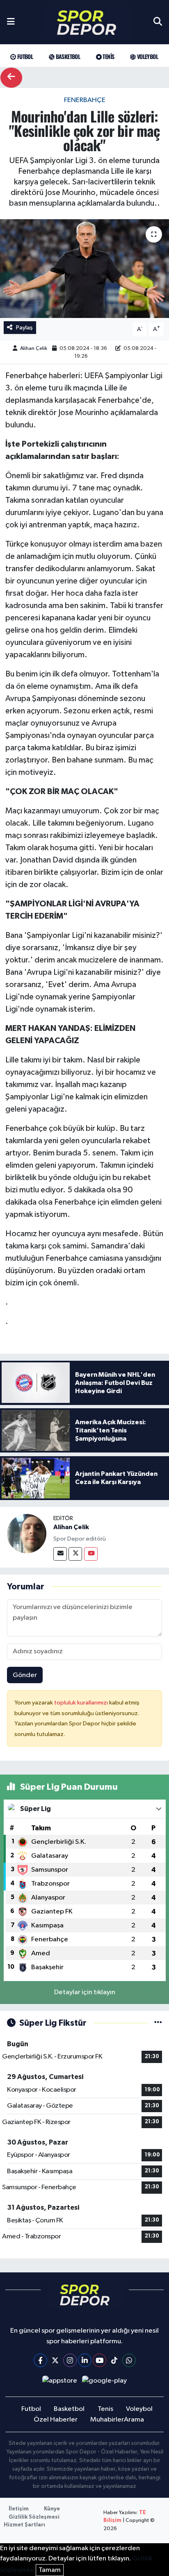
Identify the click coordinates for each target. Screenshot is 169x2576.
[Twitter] (75, 1554)
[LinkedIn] (85, 2360)
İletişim (19, 2509)
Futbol (24, 56)
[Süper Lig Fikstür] (158, 2023)
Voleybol (147, 56)
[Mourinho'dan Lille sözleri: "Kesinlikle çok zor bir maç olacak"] (84, 269)
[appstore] (59, 2383)
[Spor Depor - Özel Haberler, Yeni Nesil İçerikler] (87, 22)
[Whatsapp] (129, 2360)
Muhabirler (107, 2420)
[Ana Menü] (11, 22)
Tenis (108, 56)
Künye (52, 2509)
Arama (134, 2420)
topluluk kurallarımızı (82, 1703)
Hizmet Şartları (24, 2525)
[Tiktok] (114, 2360)
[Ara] (158, 22)
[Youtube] (91, 1554)
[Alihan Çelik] (27, 1533)
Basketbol (67, 56)
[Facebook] (40, 2360)
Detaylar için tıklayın (85, 1992)
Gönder (25, 1675)
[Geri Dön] (11, 78)
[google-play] (105, 2383)
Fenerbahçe (85, 100)
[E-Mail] (60, 1554)
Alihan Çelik (34, 348)
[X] (55, 2360)
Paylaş (24, 328)
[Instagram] (70, 2360)
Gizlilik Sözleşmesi (34, 2517)
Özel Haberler (56, 2420)
